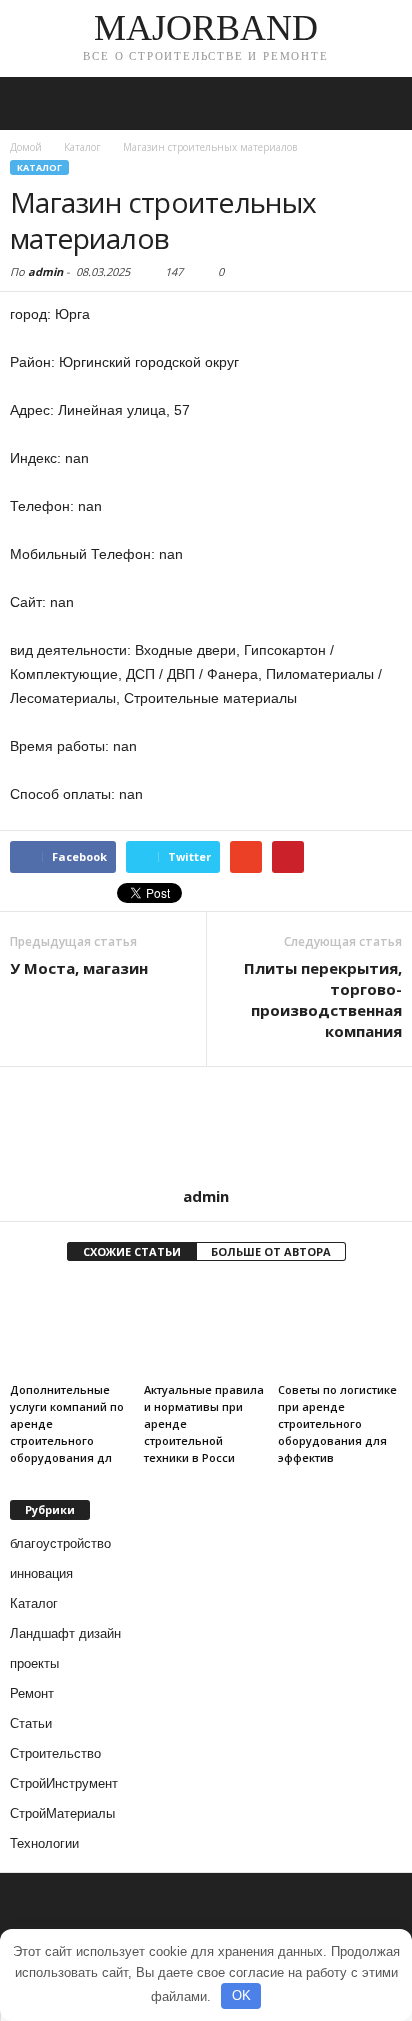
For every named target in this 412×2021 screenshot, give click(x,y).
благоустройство (60, 1543)
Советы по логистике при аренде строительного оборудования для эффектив (337, 1423)
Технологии (44, 1843)
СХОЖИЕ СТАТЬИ (132, 1251)
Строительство (55, 1753)
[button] (381, 104)
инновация (41, 1573)
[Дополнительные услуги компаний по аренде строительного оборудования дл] (72, 1328)
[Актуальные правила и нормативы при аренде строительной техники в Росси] (206, 1328)
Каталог (39, 167)
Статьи (31, 1723)
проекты (34, 1663)
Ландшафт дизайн (65, 1633)
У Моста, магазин (79, 968)
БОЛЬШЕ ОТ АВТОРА (271, 1251)
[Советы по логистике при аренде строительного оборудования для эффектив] (340, 1328)
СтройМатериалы (62, 1813)
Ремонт (32, 1693)
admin (45, 271)
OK (241, 1995)
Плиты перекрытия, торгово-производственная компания (323, 999)
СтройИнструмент (64, 1783)
